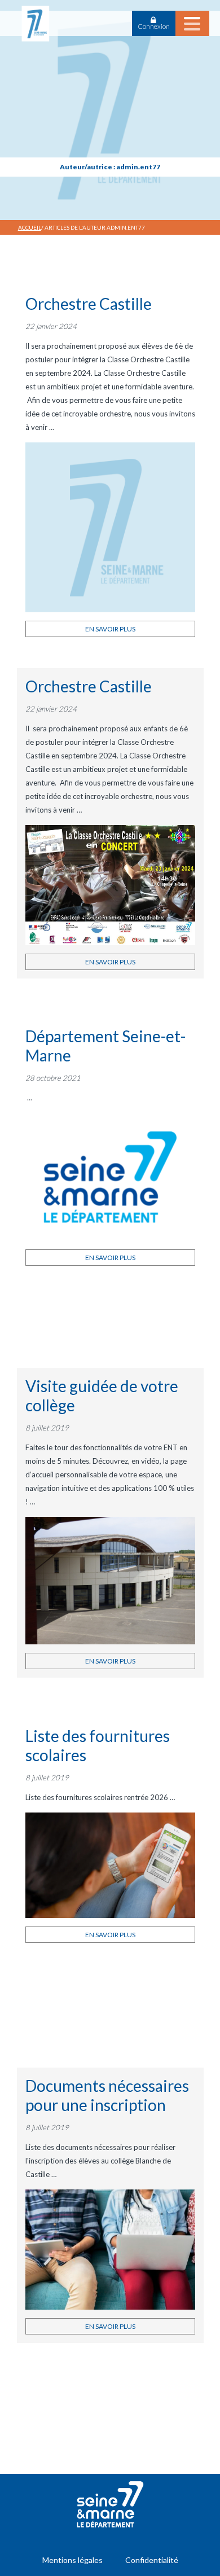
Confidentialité (152, 2560)
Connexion (154, 26)
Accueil (30, 227)
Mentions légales (72, 2560)
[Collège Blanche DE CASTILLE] (35, 23)
